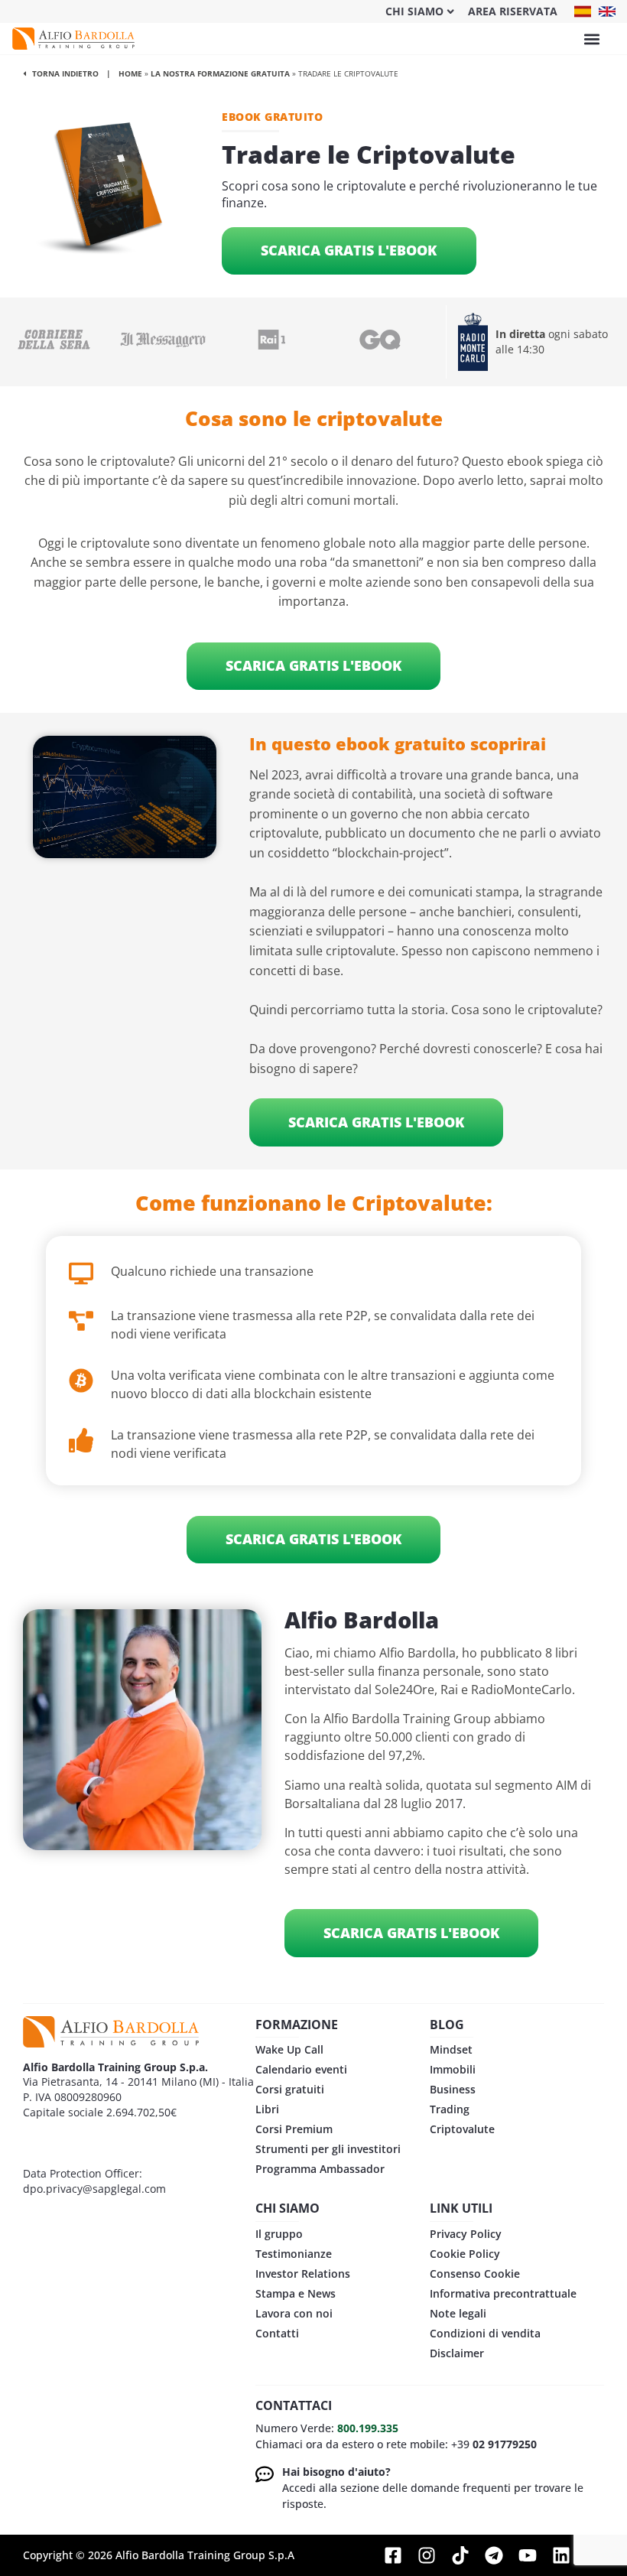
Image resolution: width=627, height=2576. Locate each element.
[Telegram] (494, 2555)
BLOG (447, 2025)
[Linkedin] (561, 2555)
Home (130, 73)
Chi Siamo (414, 11)
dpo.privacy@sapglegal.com (94, 2189)
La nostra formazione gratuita (220, 73)
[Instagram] (427, 2555)
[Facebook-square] (393, 2555)
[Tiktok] (460, 2555)
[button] (591, 39)
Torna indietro (64, 73)
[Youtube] (528, 2555)
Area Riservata (513, 11)
